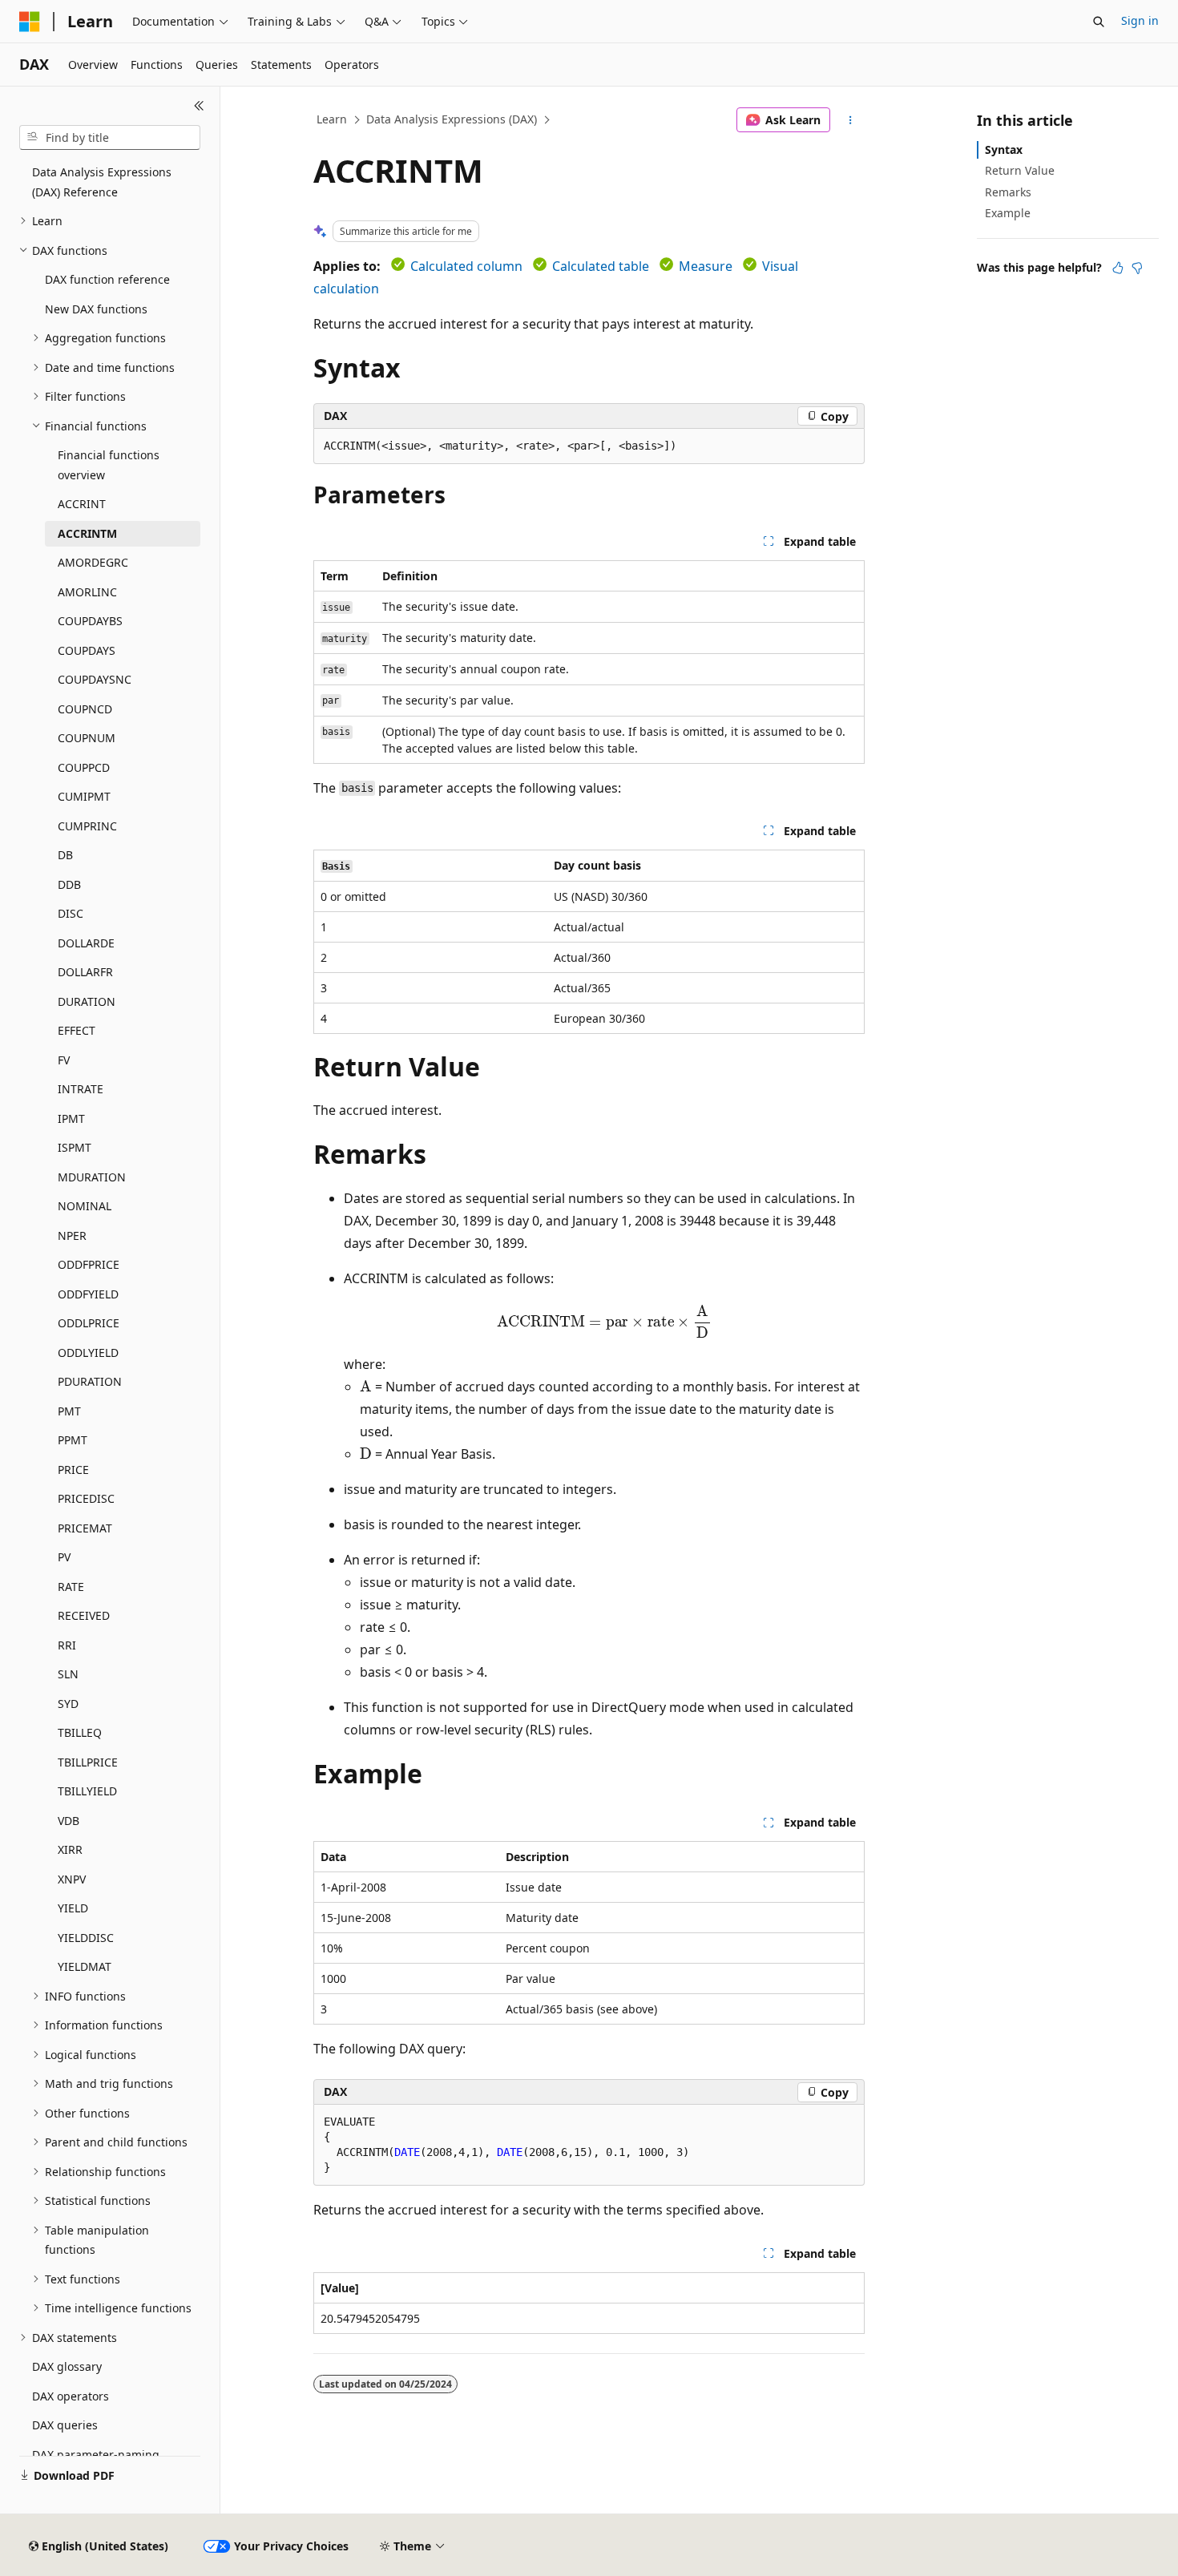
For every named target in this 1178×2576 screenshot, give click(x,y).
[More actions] (851, 120)
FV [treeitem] (64, 1060)
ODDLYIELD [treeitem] (88, 1353)
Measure (706, 266)
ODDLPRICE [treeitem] (89, 1323)
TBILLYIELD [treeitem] (87, 1791)
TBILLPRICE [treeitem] (88, 1762)
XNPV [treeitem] (72, 1879)
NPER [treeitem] (72, 1236)
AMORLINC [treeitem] (87, 592)
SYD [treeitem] (68, 1704)
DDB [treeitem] (69, 884)
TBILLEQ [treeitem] (80, 1732)
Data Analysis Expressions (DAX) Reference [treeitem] (102, 182)
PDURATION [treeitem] (90, 1381)
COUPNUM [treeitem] (87, 738)
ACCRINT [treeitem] (82, 504)
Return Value (1020, 170)
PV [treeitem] (64, 1557)
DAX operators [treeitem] (71, 2396)
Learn (332, 119)
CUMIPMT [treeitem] (84, 796)
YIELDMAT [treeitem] (85, 1966)
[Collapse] (199, 106)
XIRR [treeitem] (70, 1849)
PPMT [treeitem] (73, 1440)
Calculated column (466, 266)
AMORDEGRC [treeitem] (93, 562)
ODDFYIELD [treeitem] (88, 1294)
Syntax (1004, 149)
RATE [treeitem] (71, 1587)
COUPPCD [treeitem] (84, 767)
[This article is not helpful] (1137, 268)
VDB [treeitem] (69, 1821)
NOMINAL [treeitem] (85, 1206)
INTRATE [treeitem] (81, 1089)
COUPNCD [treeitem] (85, 709)
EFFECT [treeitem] (77, 1030)
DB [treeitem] (65, 855)
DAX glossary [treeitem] (67, 2366)
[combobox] (110, 138)
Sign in (1140, 20)
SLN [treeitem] (68, 1674)
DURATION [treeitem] (87, 1001)
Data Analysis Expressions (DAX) (452, 119)
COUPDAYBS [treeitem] (90, 621)
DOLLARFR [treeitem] (85, 972)
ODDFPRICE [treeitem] (89, 1264)
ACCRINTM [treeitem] (87, 533)
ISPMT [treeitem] (75, 1147)
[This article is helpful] (1118, 268)
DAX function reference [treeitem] (107, 279)
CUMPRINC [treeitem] (87, 826)
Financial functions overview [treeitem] (109, 465)
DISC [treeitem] (71, 913)
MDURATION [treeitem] (92, 1177)
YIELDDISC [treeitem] (86, 1938)
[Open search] (1099, 22)
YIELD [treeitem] (73, 1908)
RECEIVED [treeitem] (84, 1615)
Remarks (1008, 192)
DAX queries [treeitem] (65, 2425)
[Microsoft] (30, 22)
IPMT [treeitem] (71, 1118)
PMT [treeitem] (69, 1411)
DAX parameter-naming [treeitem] (96, 2455)
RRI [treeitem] (67, 1645)
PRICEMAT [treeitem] (85, 1528)
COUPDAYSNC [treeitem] (95, 679)
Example (1008, 213)
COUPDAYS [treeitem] (87, 650)
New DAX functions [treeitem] (96, 309)
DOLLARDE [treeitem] (86, 943)
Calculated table (601, 266)
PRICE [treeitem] (73, 1470)
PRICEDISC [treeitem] (86, 1498)
